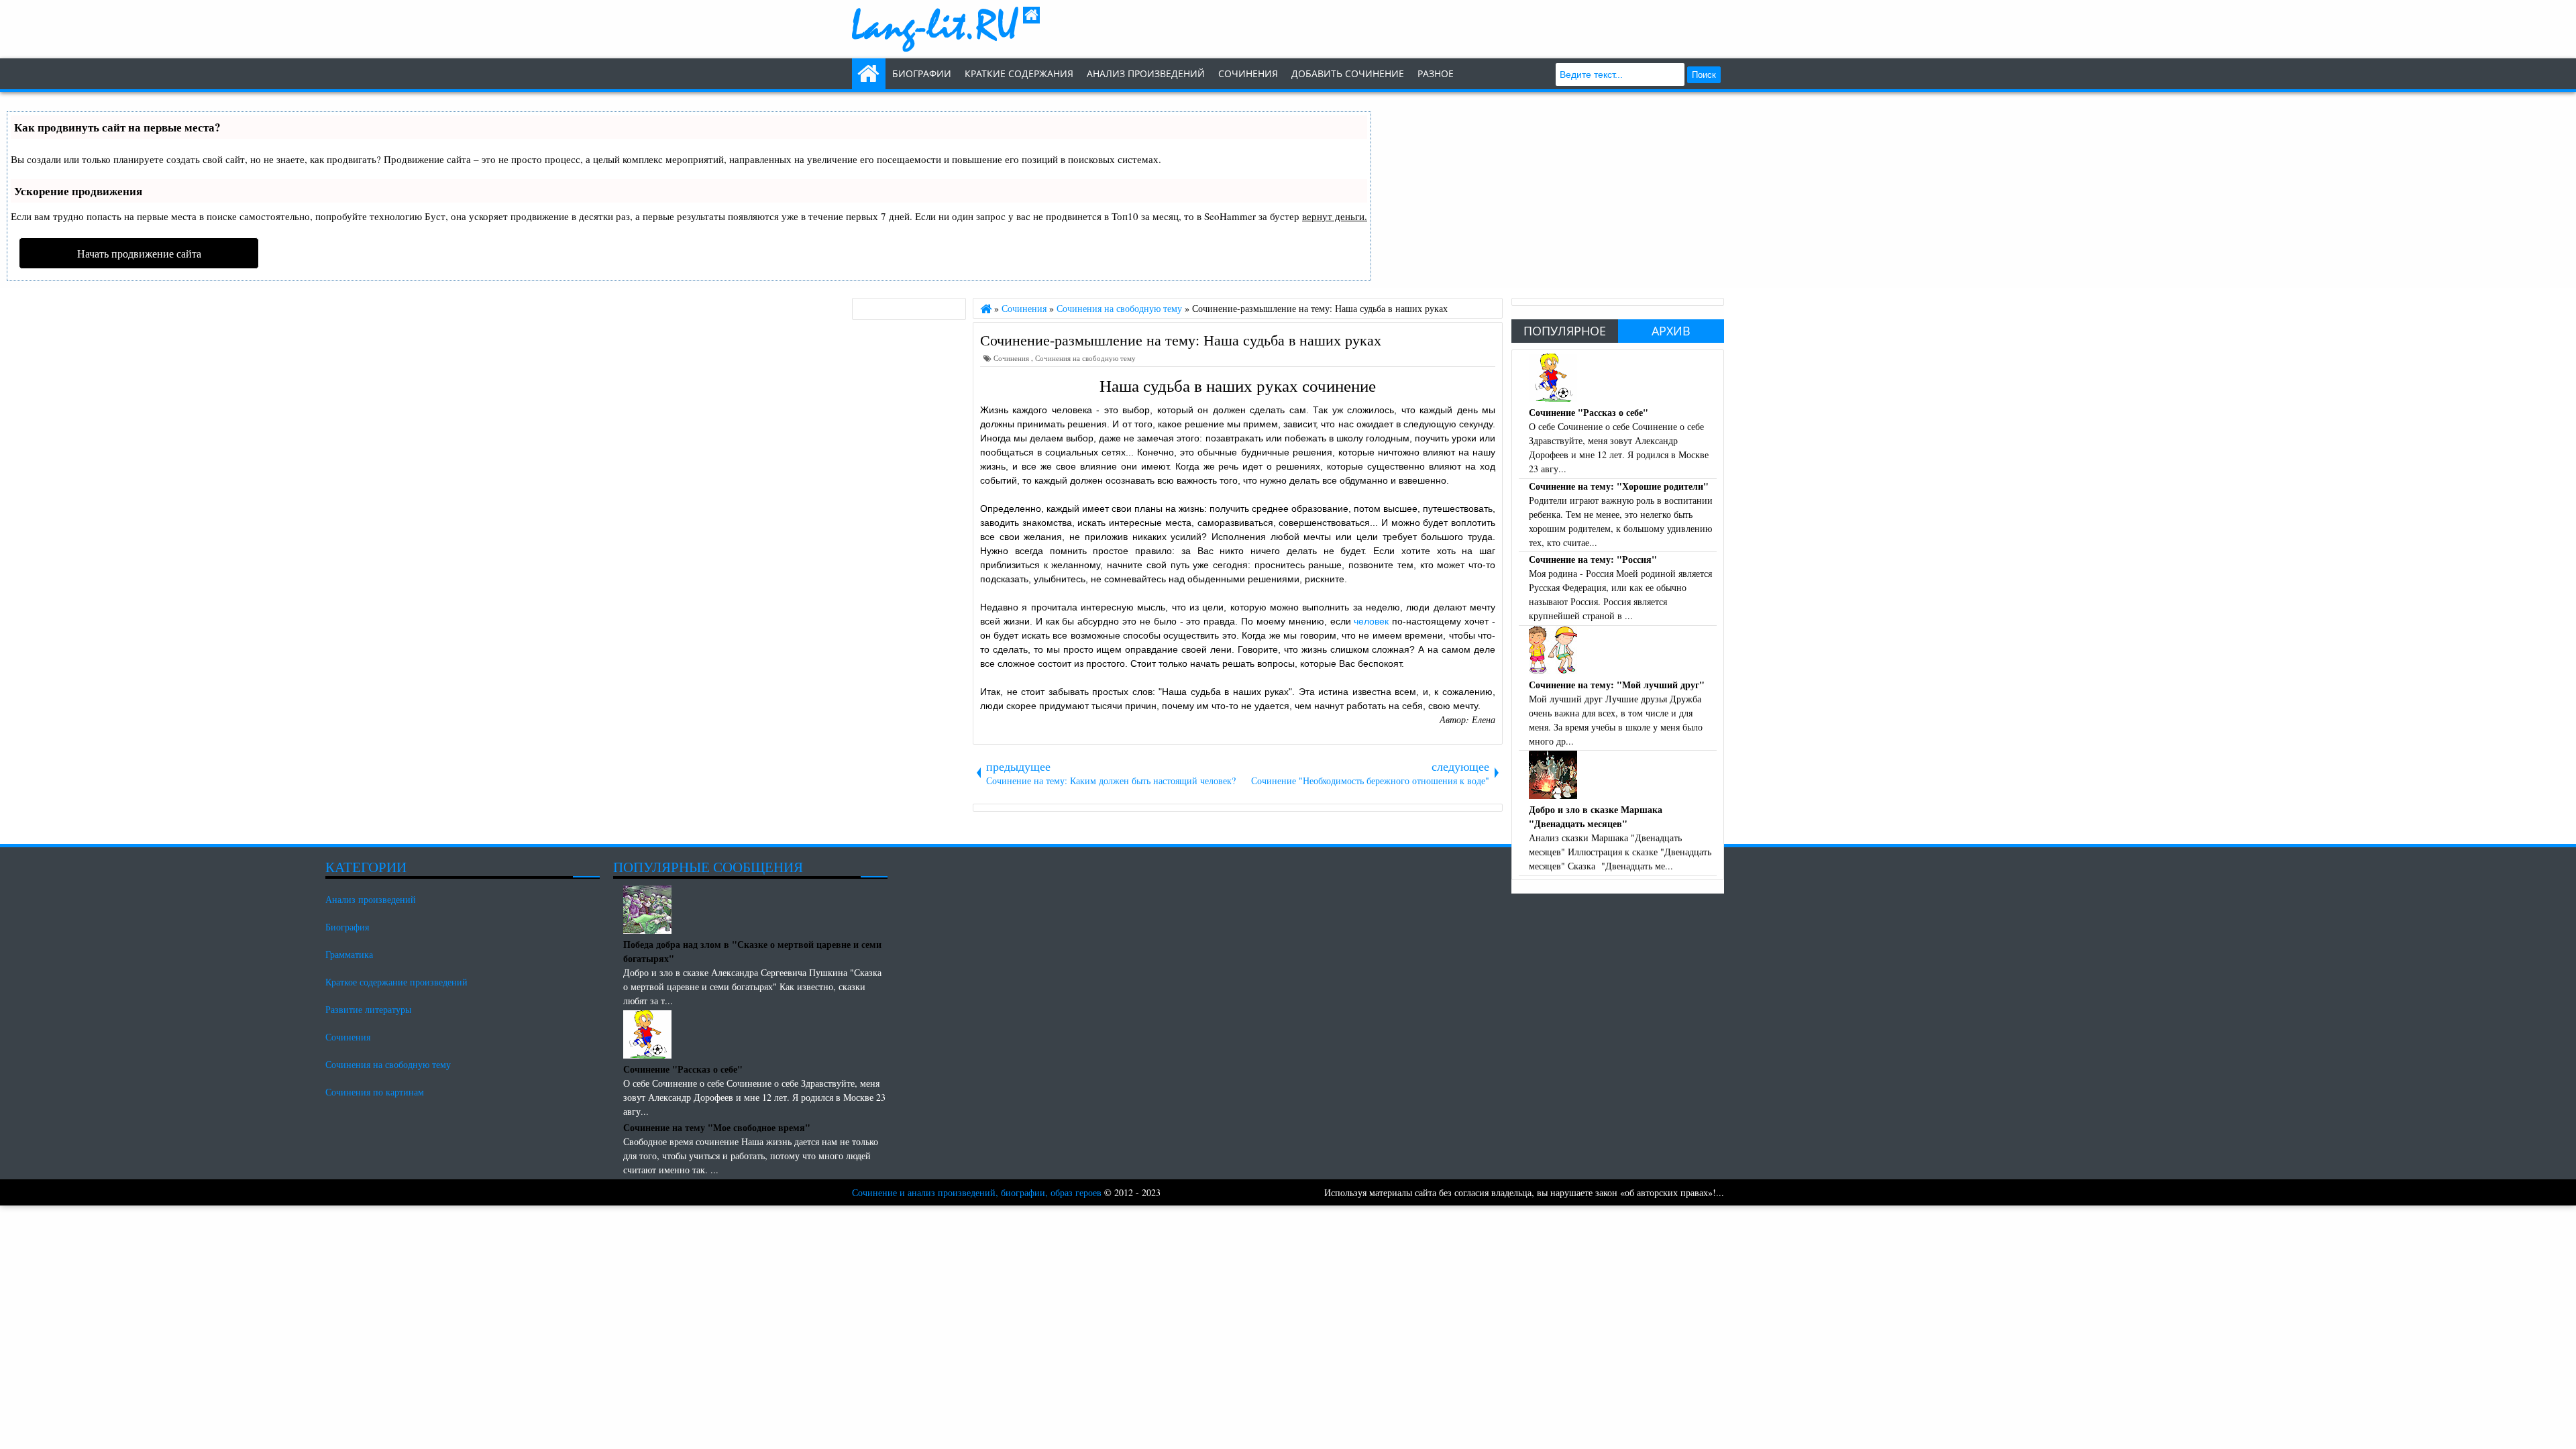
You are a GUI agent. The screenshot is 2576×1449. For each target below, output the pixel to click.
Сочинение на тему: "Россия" (1593, 559)
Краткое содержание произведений (396, 982)
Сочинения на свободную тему (1085, 358)
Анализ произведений (1146, 73)
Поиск (1704, 75)
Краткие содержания (1019, 73)
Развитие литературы (368, 1009)
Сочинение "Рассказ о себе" (1589, 412)
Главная (869, 74)
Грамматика (349, 954)
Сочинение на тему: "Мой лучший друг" (1617, 685)
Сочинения (1012, 358)
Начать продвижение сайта (139, 253)
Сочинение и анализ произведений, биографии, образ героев (977, 1192)
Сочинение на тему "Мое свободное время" (717, 1127)
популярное (1565, 331)
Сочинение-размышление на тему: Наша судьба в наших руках (1181, 339)
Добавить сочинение (1348, 73)
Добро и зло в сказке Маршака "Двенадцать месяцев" (1596, 816)
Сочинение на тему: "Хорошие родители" (1619, 486)
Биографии (922, 73)
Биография (347, 927)
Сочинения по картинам (375, 1092)
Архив (1671, 331)
